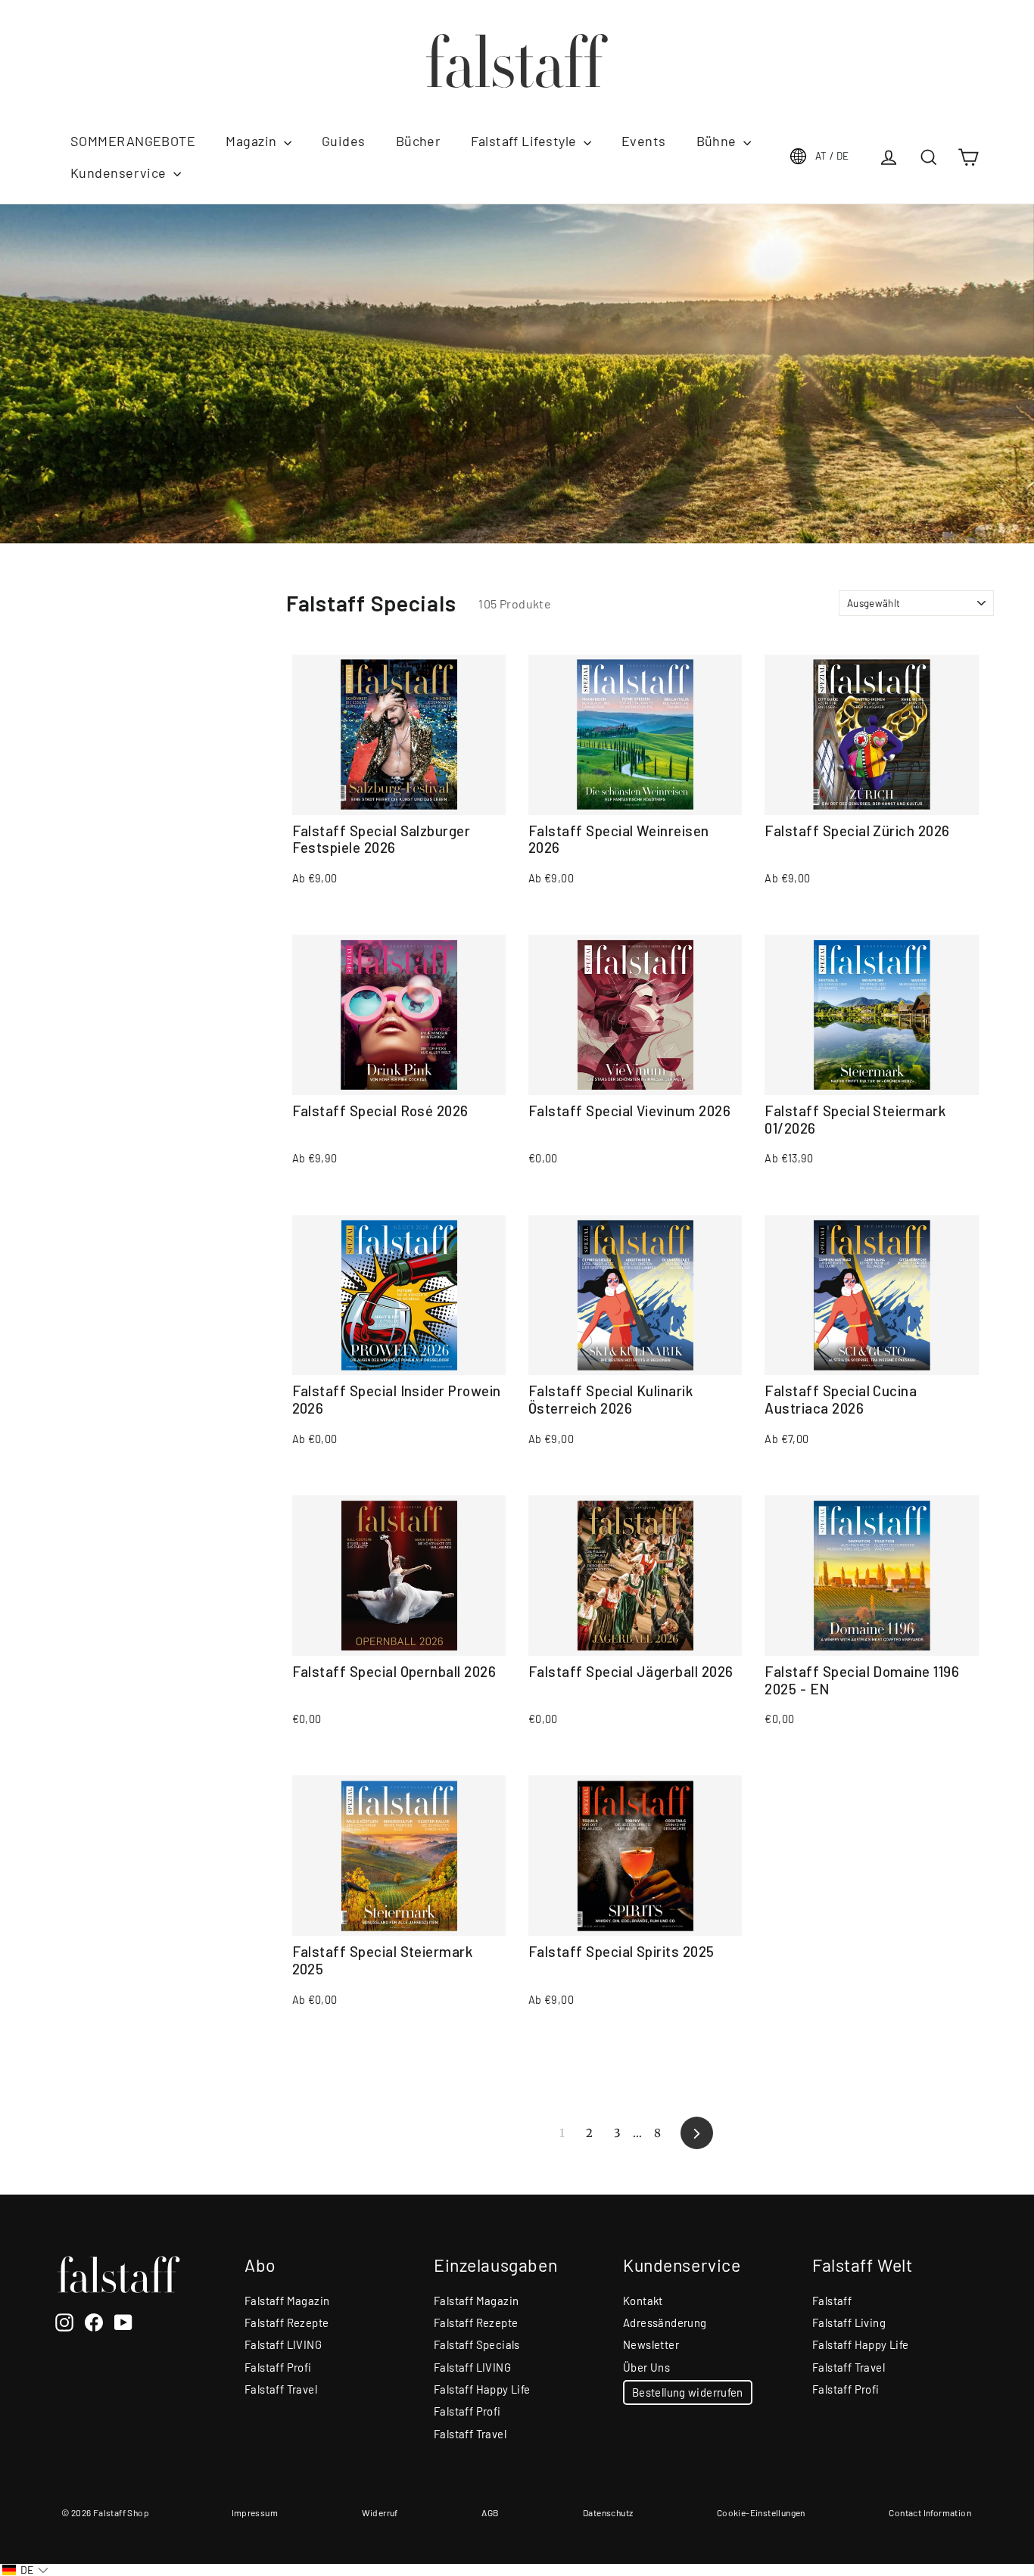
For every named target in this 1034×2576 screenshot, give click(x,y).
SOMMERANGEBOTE (133, 141)
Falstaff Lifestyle (525, 141)
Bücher (419, 141)
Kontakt (643, 2301)
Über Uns (646, 2367)
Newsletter (651, 2344)
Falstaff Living (849, 2322)
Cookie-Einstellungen (761, 2512)
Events (644, 141)
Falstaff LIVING (283, 2344)
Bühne (718, 141)
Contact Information (930, 2512)
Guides (344, 141)
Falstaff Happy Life (482, 2389)
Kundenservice (120, 173)
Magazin (253, 141)
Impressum (255, 2512)
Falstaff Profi (278, 2367)
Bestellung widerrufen (688, 2392)
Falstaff (832, 2301)
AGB (490, 2512)
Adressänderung (665, 2322)
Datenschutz (608, 2512)
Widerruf (380, 2512)
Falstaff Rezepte (287, 2322)
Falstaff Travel (281, 2389)
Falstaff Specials (477, 2344)
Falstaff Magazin (287, 2301)
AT (832, 156)
